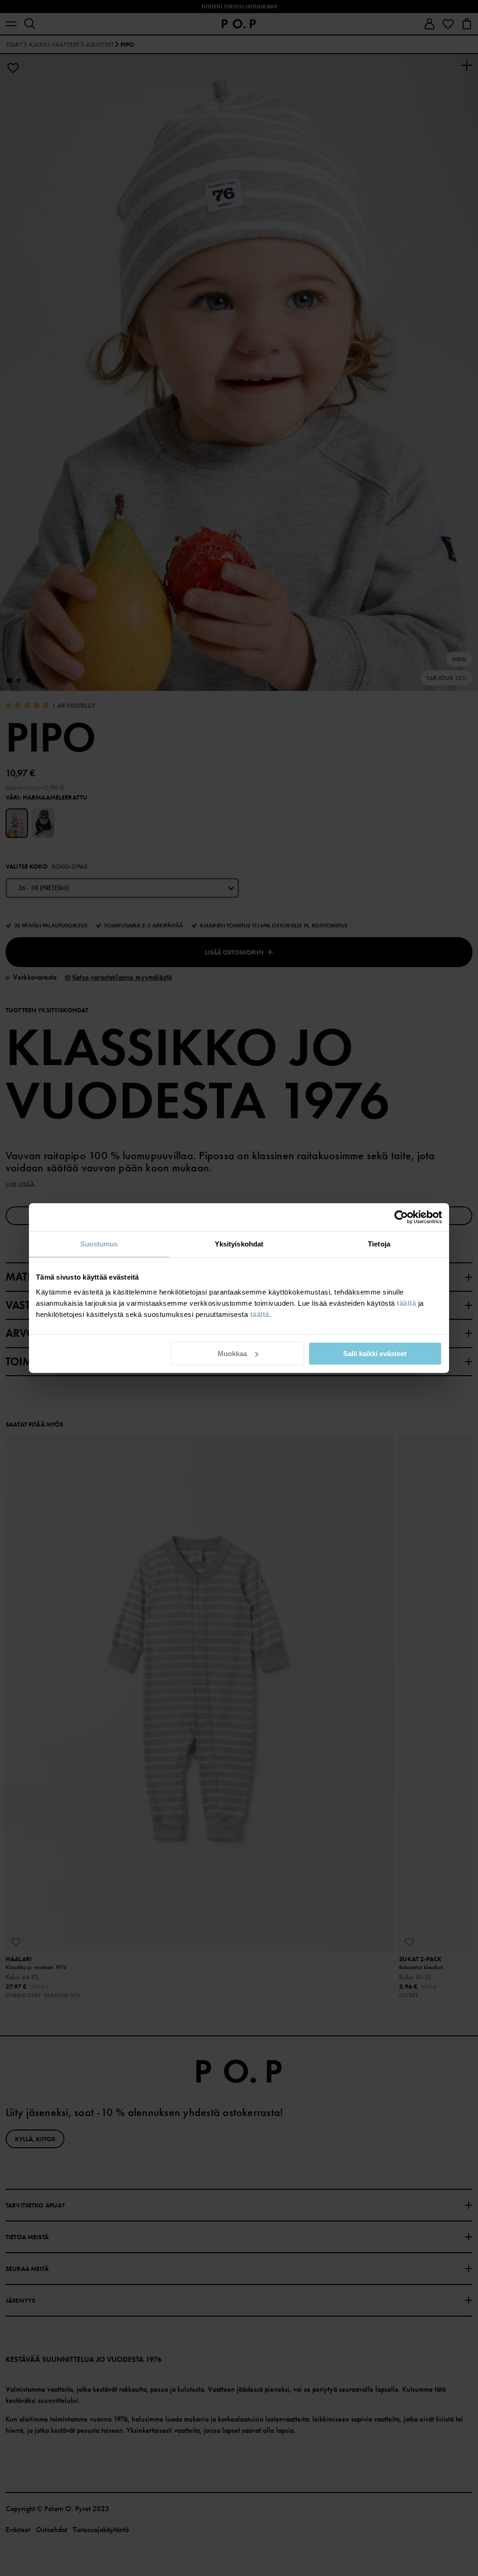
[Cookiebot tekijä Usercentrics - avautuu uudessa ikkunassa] (401, 1217)
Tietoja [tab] (379, 1244)
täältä (406, 1303)
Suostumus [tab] (99, 1244)
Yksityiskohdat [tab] (239, 1244)
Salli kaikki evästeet (375, 1354)
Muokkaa (232, 1354)
